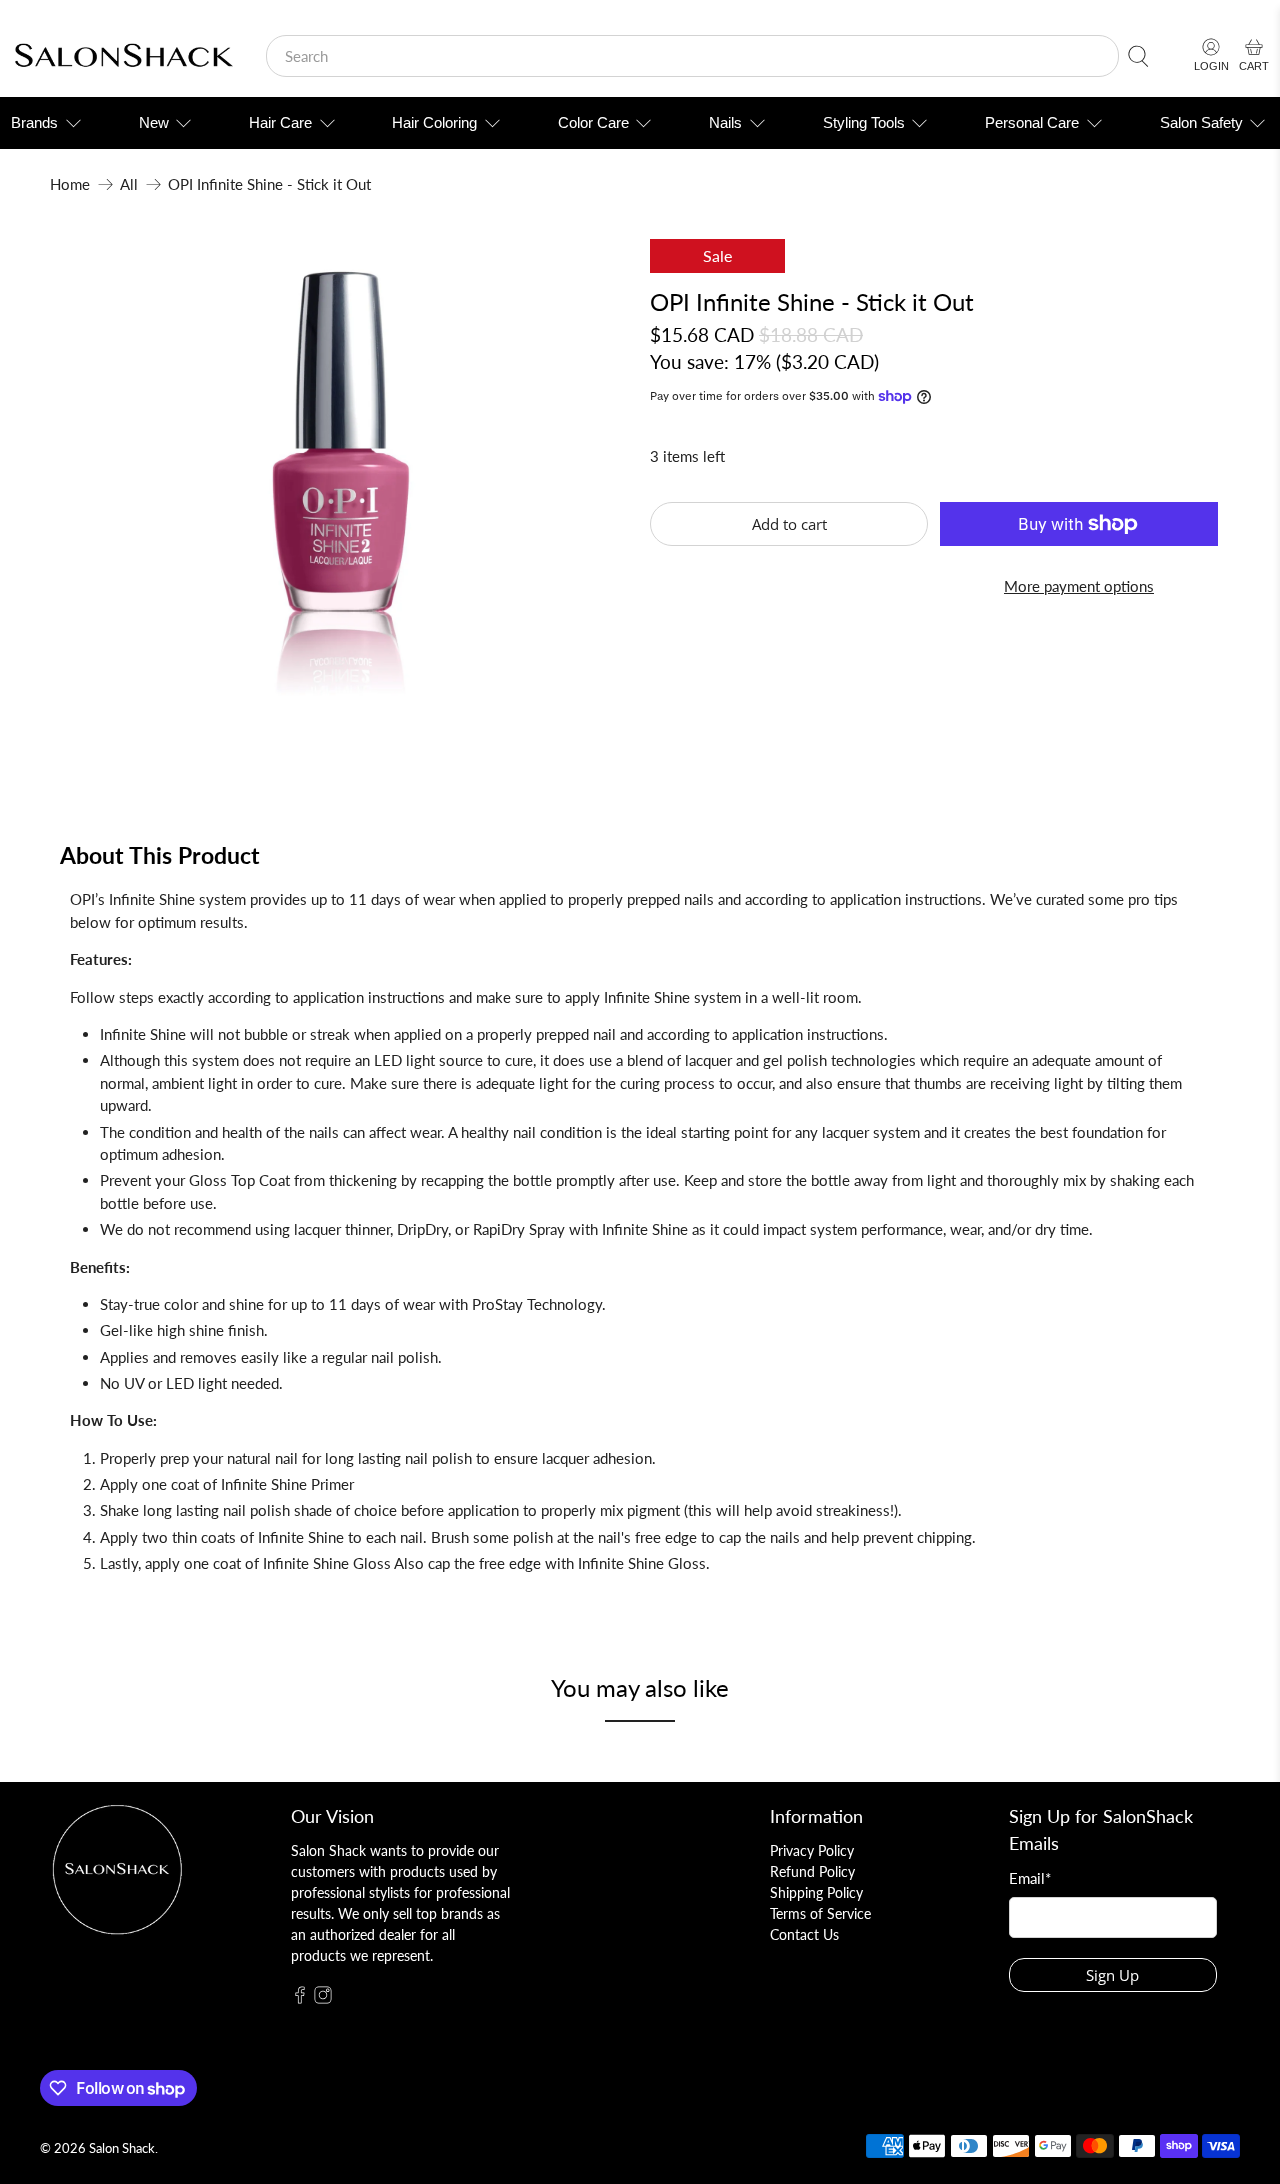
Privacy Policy (812, 1850)
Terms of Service (820, 1913)
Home (70, 184)
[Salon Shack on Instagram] (323, 1998)
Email (1030, 1878)
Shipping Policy (816, 1892)
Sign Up (1112, 1975)
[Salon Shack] (123, 56)
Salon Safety (1201, 122)
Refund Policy (812, 1871)
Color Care (593, 122)
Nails (725, 122)
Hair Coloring (434, 122)
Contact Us (804, 1934)
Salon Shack (122, 2148)
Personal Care (1032, 122)
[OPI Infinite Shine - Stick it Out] (340, 499)
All (129, 184)
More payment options (1079, 586)
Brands (34, 122)
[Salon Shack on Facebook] (300, 1998)
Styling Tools (864, 122)
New (154, 122)
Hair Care (280, 122)
